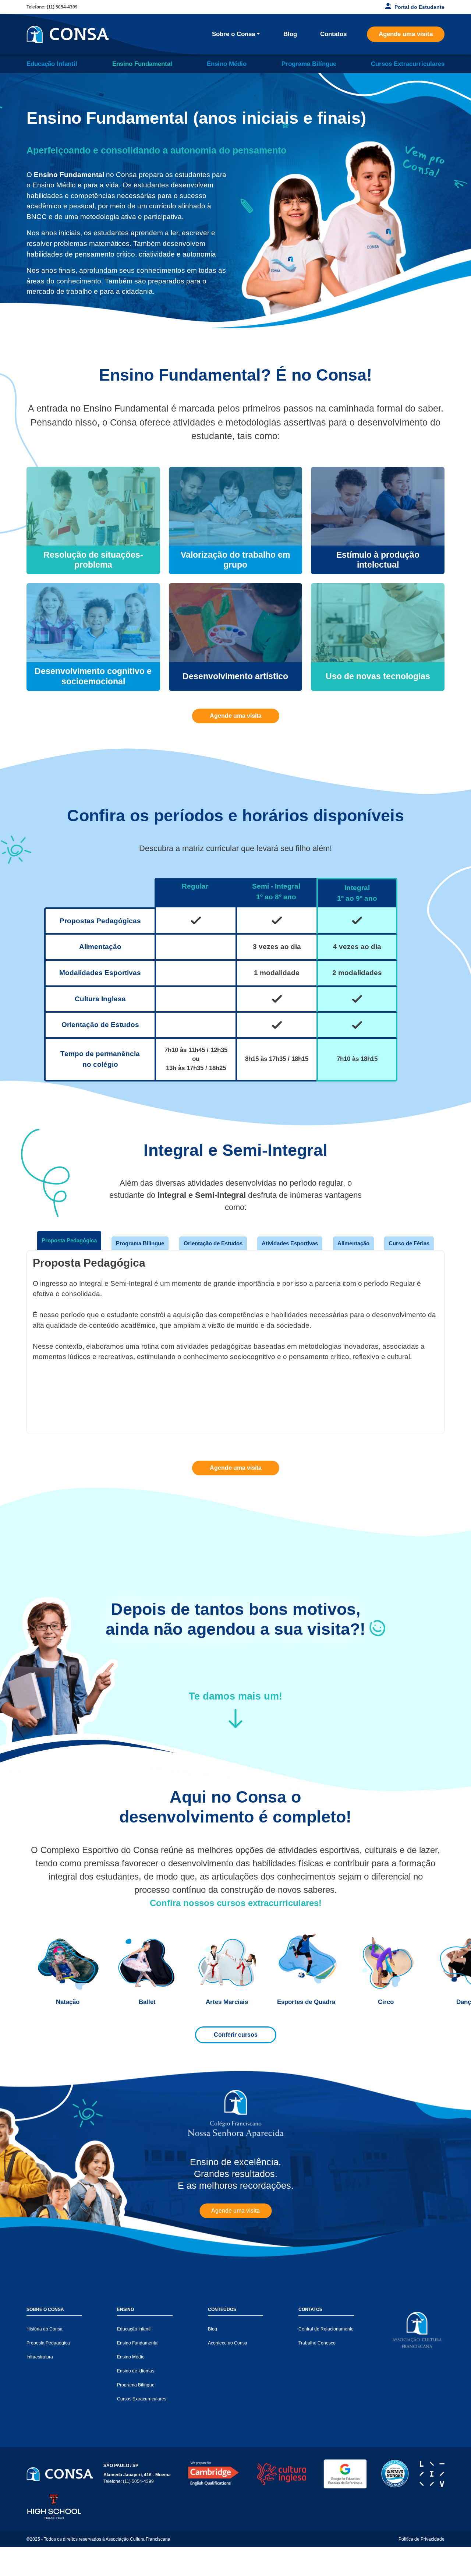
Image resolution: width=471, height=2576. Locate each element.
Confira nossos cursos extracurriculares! (236, 1903)
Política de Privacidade (422, 2539)
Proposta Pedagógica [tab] (69, 1240)
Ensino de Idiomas (136, 2371)
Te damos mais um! (235, 1696)
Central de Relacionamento (326, 2329)
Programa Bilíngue (309, 64)
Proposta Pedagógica (48, 2343)
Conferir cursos (236, 2035)
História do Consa (45, 2329)
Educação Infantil (52, 64)
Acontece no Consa (228, 2343)
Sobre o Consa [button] (233, 34)
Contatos (333, 34)
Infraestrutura (40, 2357)
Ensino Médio (227, 64)
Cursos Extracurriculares (408, 64)
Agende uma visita (406, 34)
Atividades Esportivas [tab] (290, 1243)
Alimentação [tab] (353, 1243)
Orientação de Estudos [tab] (213, 1243)
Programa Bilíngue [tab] (140, 1243)
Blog (290, 34)
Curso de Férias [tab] (409, 1243)
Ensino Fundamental (142, 64)
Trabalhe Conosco (317, 2343)
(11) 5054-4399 (62, 7)
